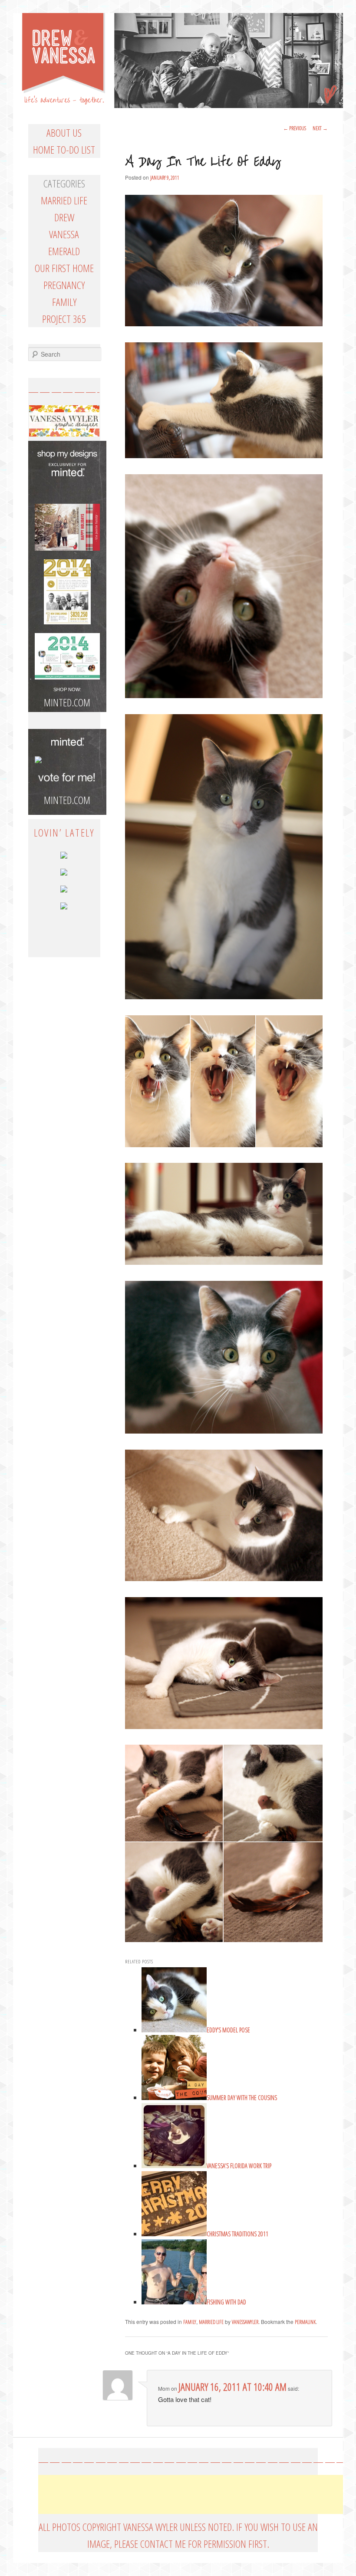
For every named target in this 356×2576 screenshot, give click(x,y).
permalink (305, 2322)
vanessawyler (245, 2322)
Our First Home (64, 268)
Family (190, 2322)
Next (320, 128)
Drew (64, 217)
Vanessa (64, 234)
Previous (295, 128)
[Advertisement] (196, 2494)
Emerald (64, 251)
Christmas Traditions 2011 (237, 2234)
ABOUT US (64, 133)
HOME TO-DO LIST (64, 149)
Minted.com (67, 702)
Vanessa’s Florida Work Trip (239, 2166)
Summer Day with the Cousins (242, 2098)
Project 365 (64, 319)
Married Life (211, 2322)
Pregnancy (64, 285)
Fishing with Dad (226, 2302)
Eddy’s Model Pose (228, 2030)
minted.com (67, 800)
